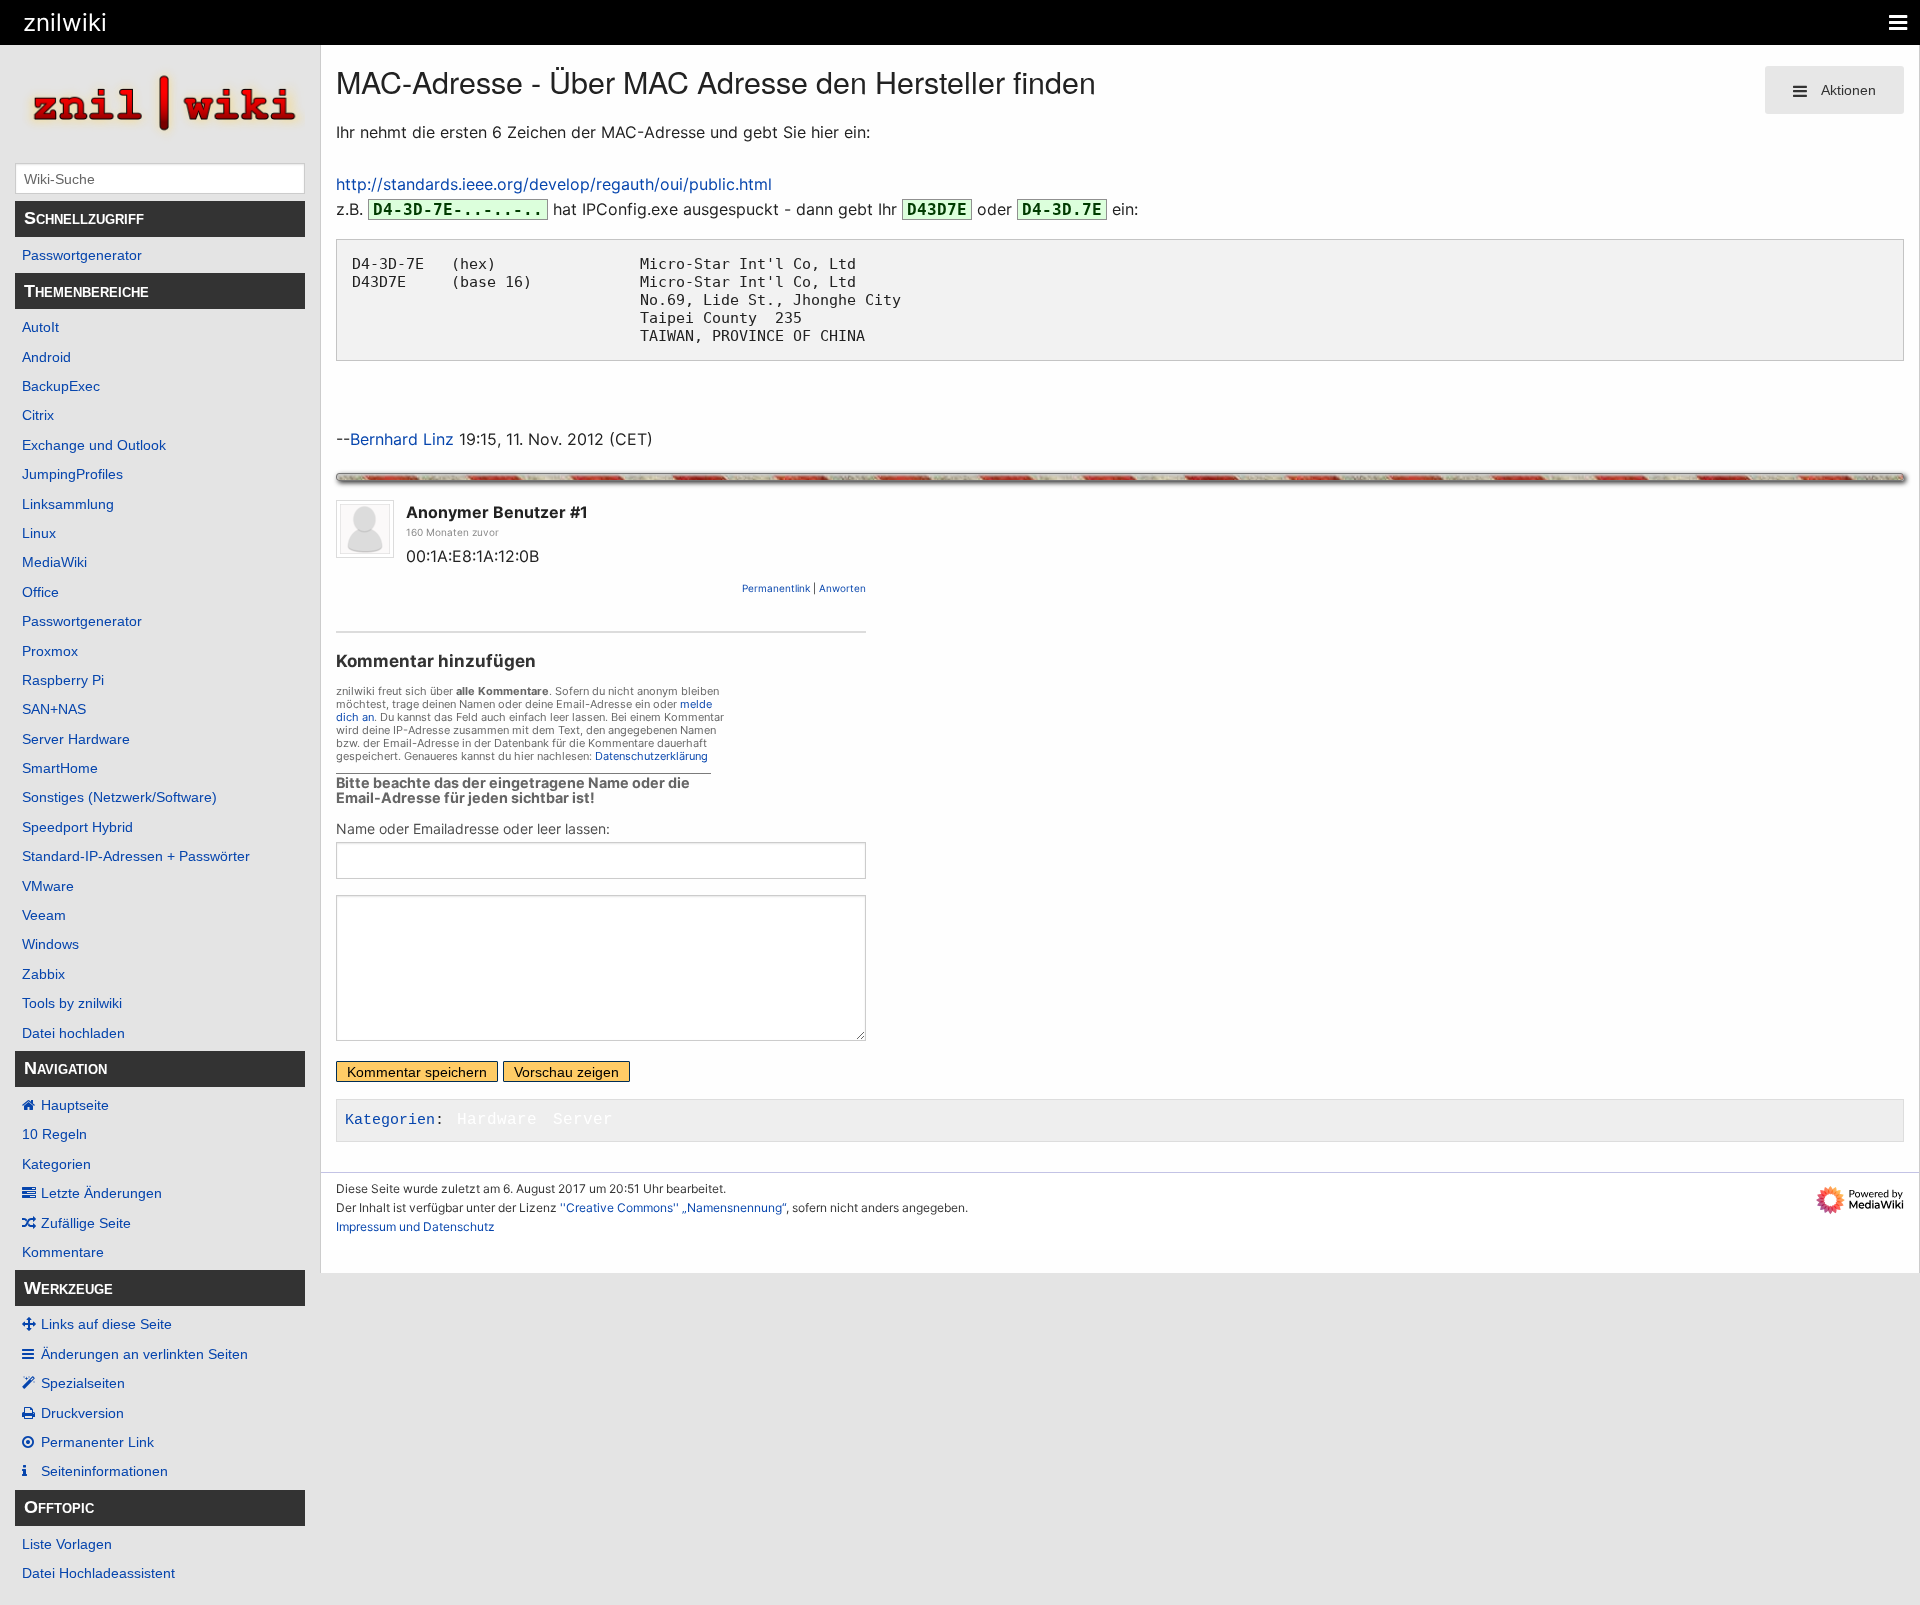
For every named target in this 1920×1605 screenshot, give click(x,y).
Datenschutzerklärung (651, 756)
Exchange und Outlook (94, 445)
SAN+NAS (54, 709)
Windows (50, 944)
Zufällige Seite (86, 1223)
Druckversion (82, 1413)
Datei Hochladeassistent (98, 1573)
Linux (39, 533)
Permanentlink (776, 588)
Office (40, 592)
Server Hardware (76, 739)
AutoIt (40, 327)
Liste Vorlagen (67, 1544)
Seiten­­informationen (104, 1471)
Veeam (44, 915)
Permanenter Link (97, 1442)
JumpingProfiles (72, 474)
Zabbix (43, 974)
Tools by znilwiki (72, 1003)
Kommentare (63, 1252)
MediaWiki (54, 562)
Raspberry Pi (63, 680)
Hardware (497, 1120)
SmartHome (60, 768)
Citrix (38, 415)
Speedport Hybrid (77, 827)
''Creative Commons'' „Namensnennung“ (673, 1207)
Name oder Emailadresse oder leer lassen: (473, 828)
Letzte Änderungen (101, 1193)
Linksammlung (68, 504)
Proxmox (50, 651)
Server (583, 1120)
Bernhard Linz (402, 439)
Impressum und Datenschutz (415, 1226)
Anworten (842, 588)
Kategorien (56, 1164)
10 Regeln (54, 1134)
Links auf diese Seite (106, 1324)
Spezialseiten (83, 1383)
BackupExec (61, 386)
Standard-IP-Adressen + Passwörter (136, 856)
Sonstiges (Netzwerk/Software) (119, 797)
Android (46, 357)
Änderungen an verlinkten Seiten (144, 1354)
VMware (48, 886)
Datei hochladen (73, 1033)
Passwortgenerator (82, 255)
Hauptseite (75, 1105)
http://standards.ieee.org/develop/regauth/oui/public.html (554, 184)
